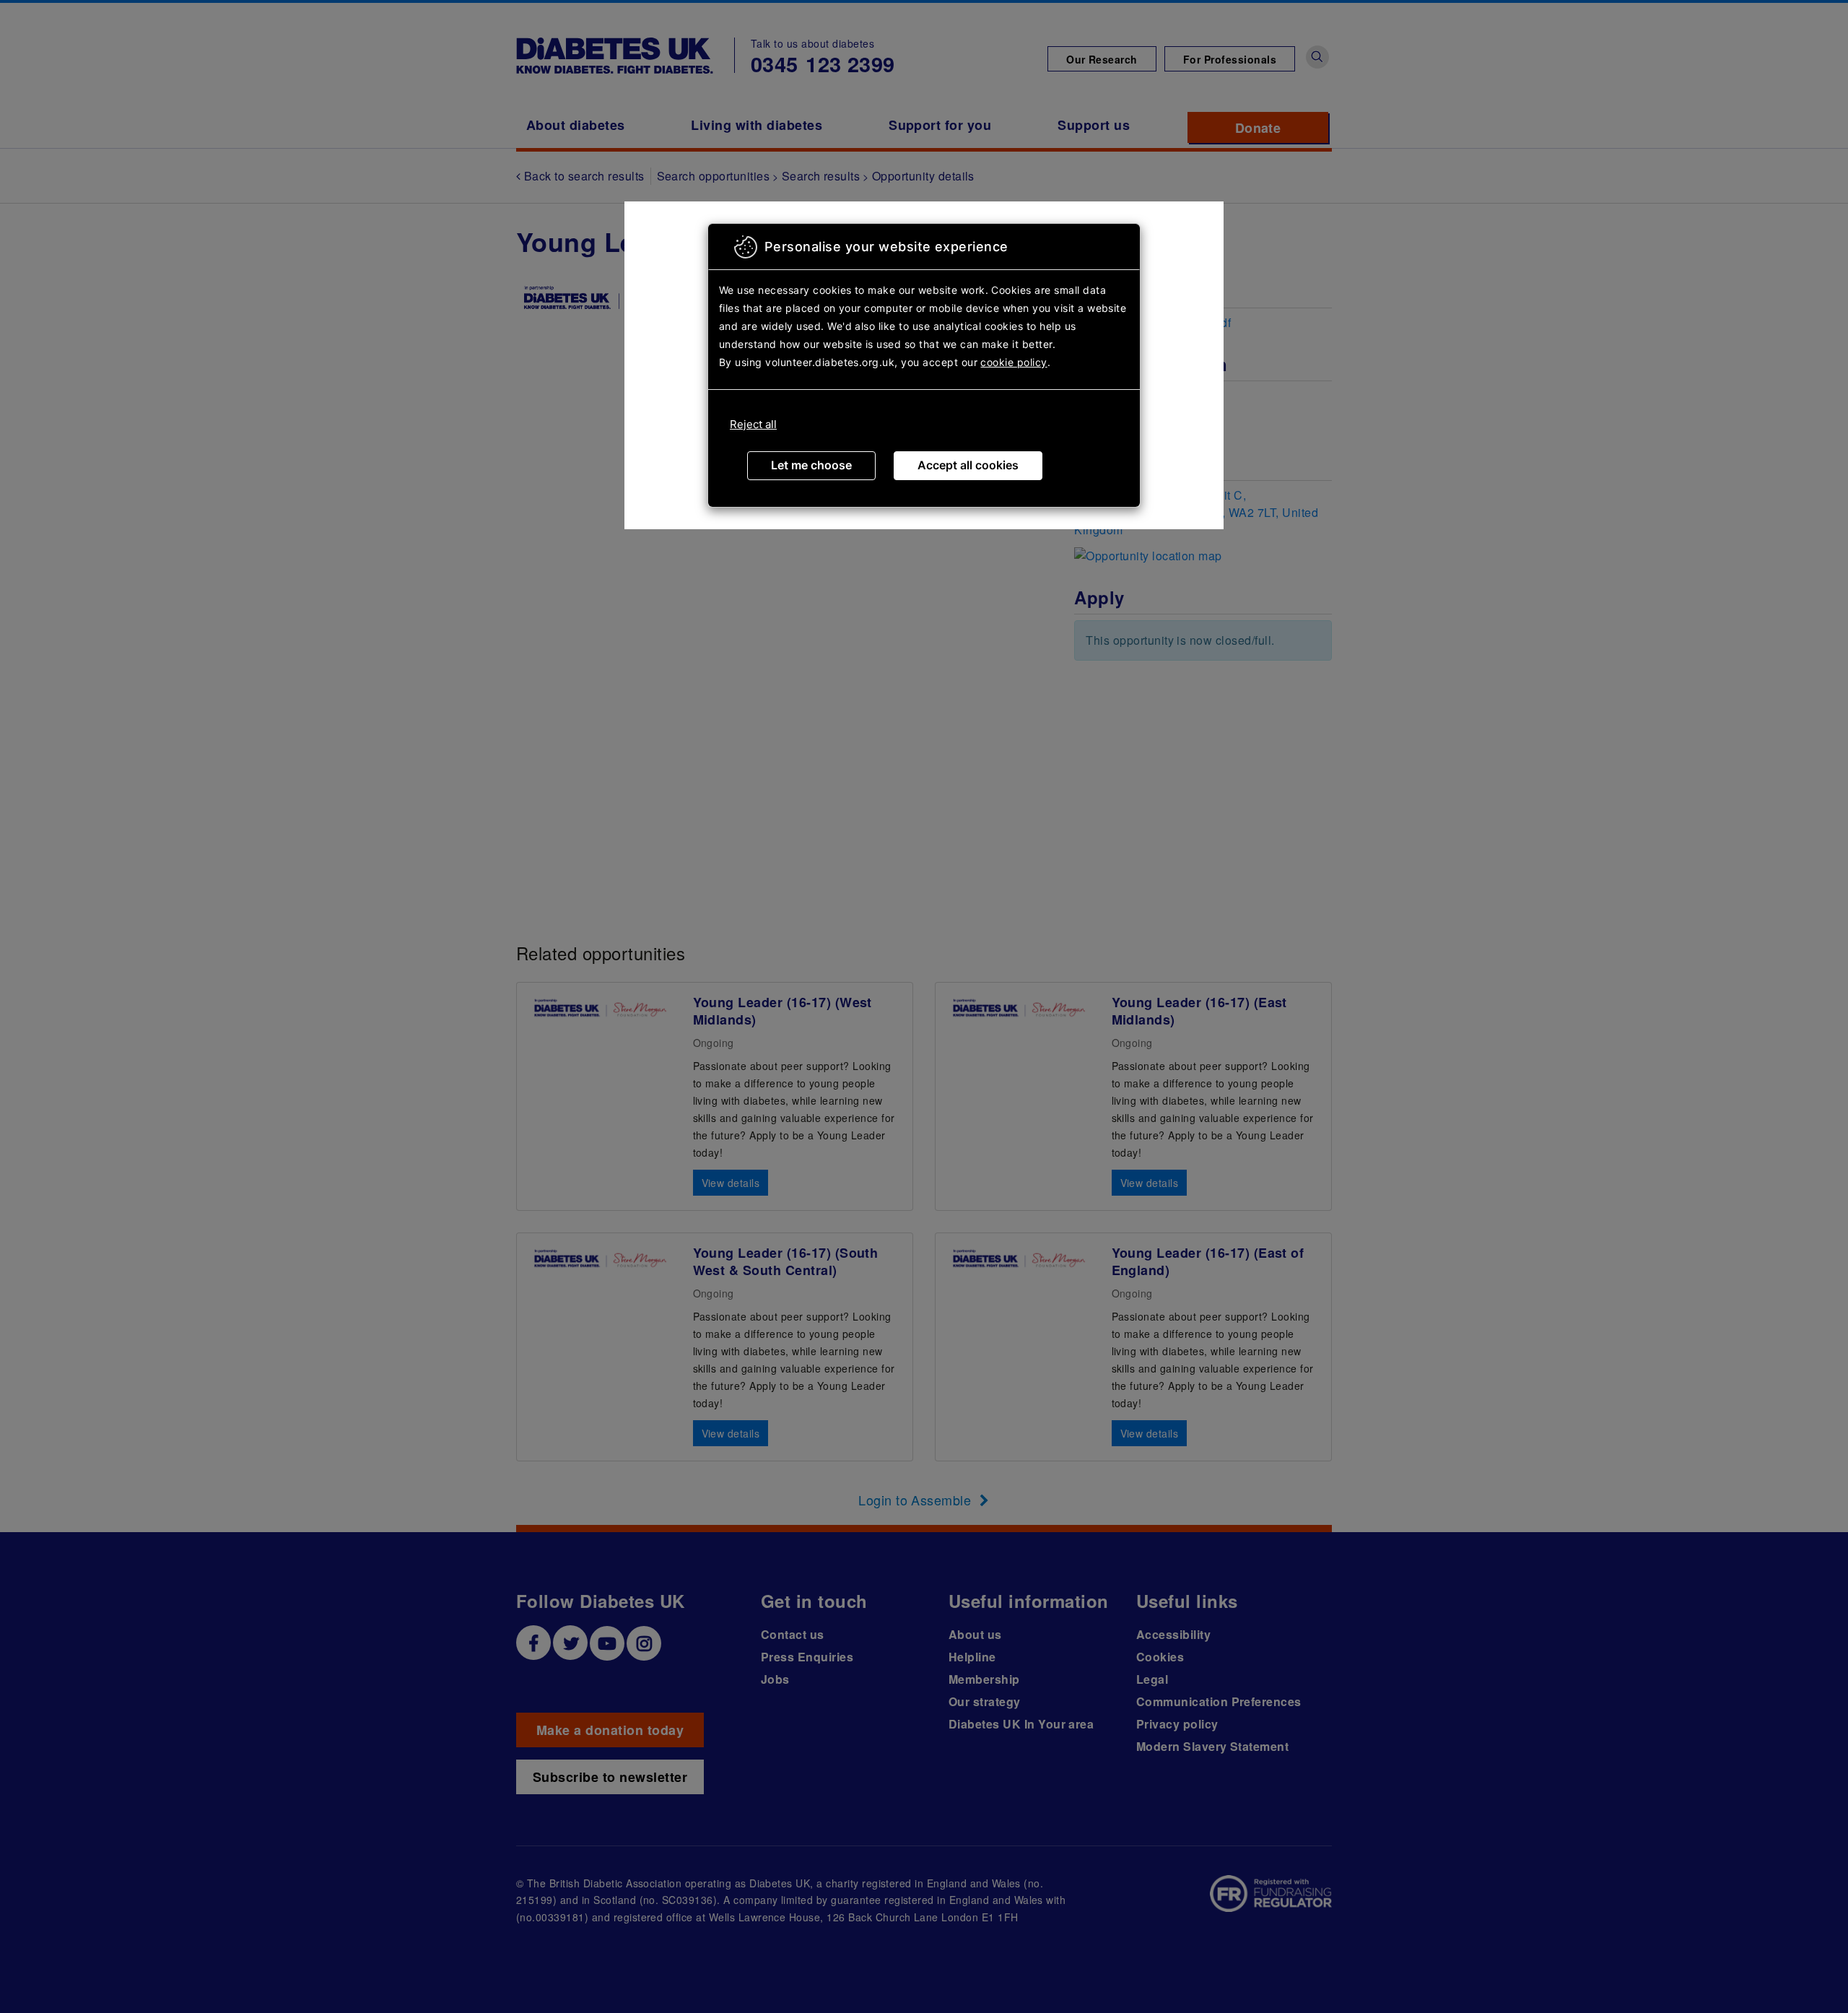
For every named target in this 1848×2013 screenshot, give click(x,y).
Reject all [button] (753, 424)
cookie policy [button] (1014, 362)
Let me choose (811, 465)
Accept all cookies (968, 465)
